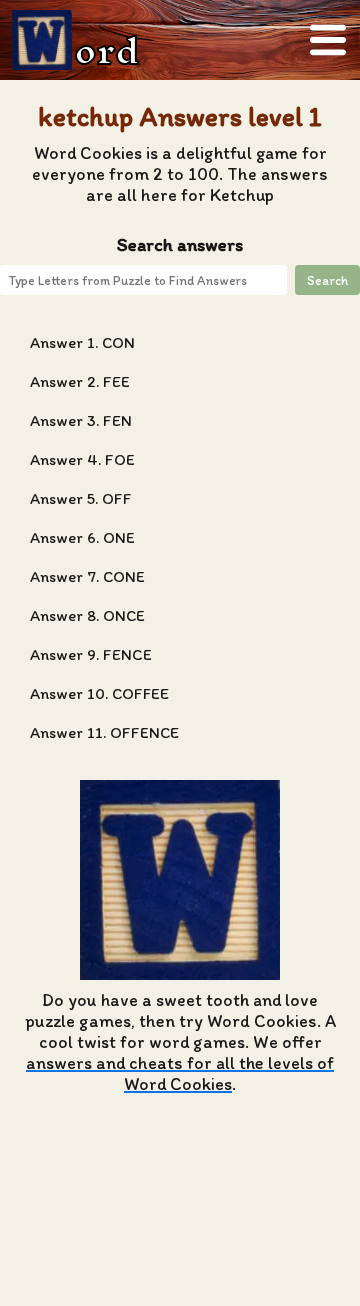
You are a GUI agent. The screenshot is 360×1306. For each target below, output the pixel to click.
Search (327, 280)
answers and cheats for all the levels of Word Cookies (180, 1073)
